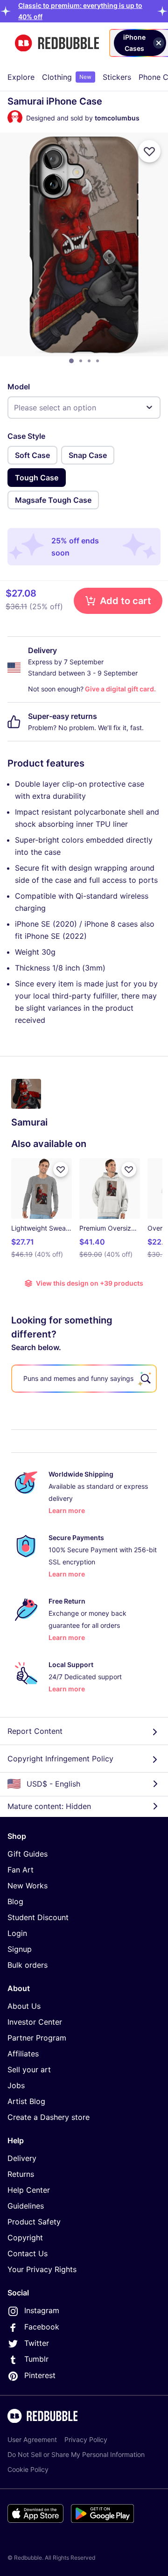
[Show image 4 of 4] (98, 361)
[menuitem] (21, 77)
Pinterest (40, 2375)
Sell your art (29, 2069)
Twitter (37, 2343)
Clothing (67, 77)
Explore (21, 77)
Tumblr (36, 2359)
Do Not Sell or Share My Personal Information (76, 2454)
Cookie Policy (28, 2469)
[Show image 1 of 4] (71, 361)
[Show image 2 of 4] (81, 361)
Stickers (117, 77)
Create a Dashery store (49, 2117)
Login (17, 1933)
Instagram (42, 2310)
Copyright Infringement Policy (60, 1759)
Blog (15, 1901)
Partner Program (37, 2038)
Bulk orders (28, 1965)
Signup (20, 1949)
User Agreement (32, 2439)
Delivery (22, 2158)
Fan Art (21, 1870)
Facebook (42, 2327)
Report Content (35, 1731)
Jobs (16, 2085)
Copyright (25, 2238)
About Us (24, 2006)
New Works (28, 1886)
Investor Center (35, 2022)
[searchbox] (84, 1379)
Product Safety (34, 2222)
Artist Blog (26, 2101)
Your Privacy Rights (42, 2269)
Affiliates (23, 2054)
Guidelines (26, 2206)
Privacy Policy (86, 2439)
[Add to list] (149, 151)
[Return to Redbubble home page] (57, 43)
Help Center (29, 2190)
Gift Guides (28, 1854)
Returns (21, 2174)
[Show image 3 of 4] (89, 361)
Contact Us (28, 2253)
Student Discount (38, 1917)
